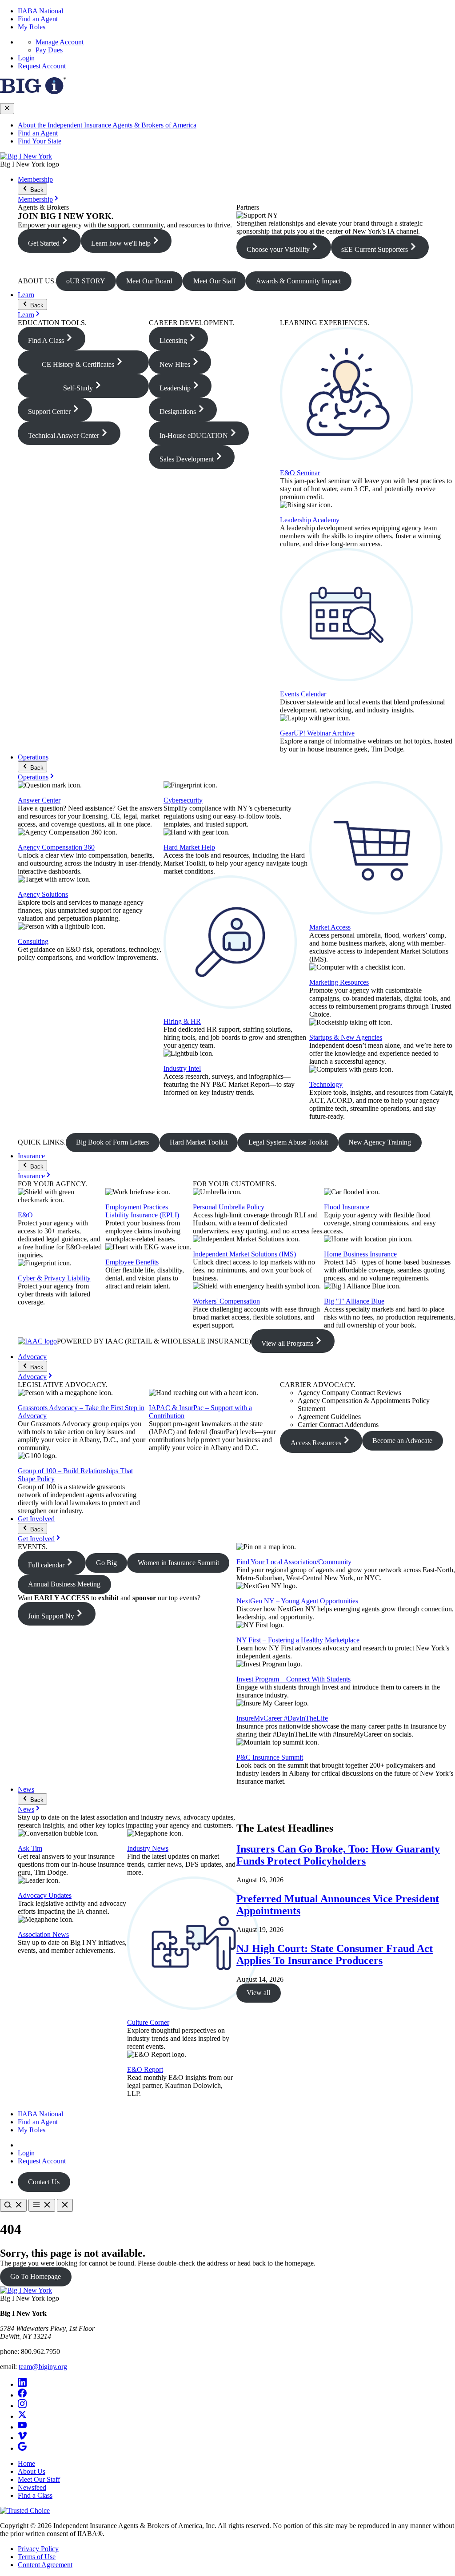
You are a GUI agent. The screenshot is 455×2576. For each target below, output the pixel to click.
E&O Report (145, 2069)
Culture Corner (148, 2022)
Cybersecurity (183, 800)
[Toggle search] (13, 2205)
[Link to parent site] (33, 92)
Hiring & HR (182, 1021)
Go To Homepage (36, 2276)
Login (26, 58)
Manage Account (60, 42)
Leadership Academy (310, 520)
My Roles (32, 27)
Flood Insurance (347, 1207)
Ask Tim (30, 1848)
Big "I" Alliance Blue (354, 1301)
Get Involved (36, 1519)
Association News (43, 1934)
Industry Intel (182, 1068)
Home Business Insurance (360, 1254)
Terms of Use (37, 2557)
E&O (25, 1215)
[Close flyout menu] (7, 109)
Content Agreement (45, 2565)
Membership (35, 179)
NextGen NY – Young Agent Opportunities (297, 1601)
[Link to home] (26, 156)
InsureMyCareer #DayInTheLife (282, 1718)
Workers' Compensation (226, 1301)
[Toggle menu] (42, 2205)
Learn (26, 295)
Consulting (33, 941)
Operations (33, 757)
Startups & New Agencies (346, 1037)
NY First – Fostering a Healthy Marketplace (298, 1640)
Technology (326, 1084)
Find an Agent (38, 19)
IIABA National (40, 11)
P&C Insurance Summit (270, 1757)
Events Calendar (303, 694)
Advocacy (32, 1357)
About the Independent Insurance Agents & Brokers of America (107, 125)
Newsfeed (32, 2487)
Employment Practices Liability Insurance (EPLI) (142, 1211)
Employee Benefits (132, 1262)
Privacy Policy (38, 2549)
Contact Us (44, 2182)
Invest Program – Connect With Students (293, 1679)
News (26, 1789)
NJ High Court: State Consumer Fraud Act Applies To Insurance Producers (335, 1954)
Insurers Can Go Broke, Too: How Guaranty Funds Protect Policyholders (338, 1855)
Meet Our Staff (39, 2479)
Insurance (31, 1156)
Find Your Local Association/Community (294, 1562)
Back (36, 190)
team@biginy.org (43, 2367)
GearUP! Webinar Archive (317, 733)
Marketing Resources (339, 982)
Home (26, 2463)
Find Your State (40, 141)
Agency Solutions (43, 894)
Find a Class (35, 2495)
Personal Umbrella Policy (229, 1207)
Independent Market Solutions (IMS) (244, 1254)
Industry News (148, 1848)
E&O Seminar (300, 473)
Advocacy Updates (45, 1895)
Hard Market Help (189, 847)
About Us (32, 2471)
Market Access (330, 927)
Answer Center (39, 800)
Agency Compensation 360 (56, 847)
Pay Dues (49, 50)
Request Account (42, 66)
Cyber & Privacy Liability (54, 1278)
